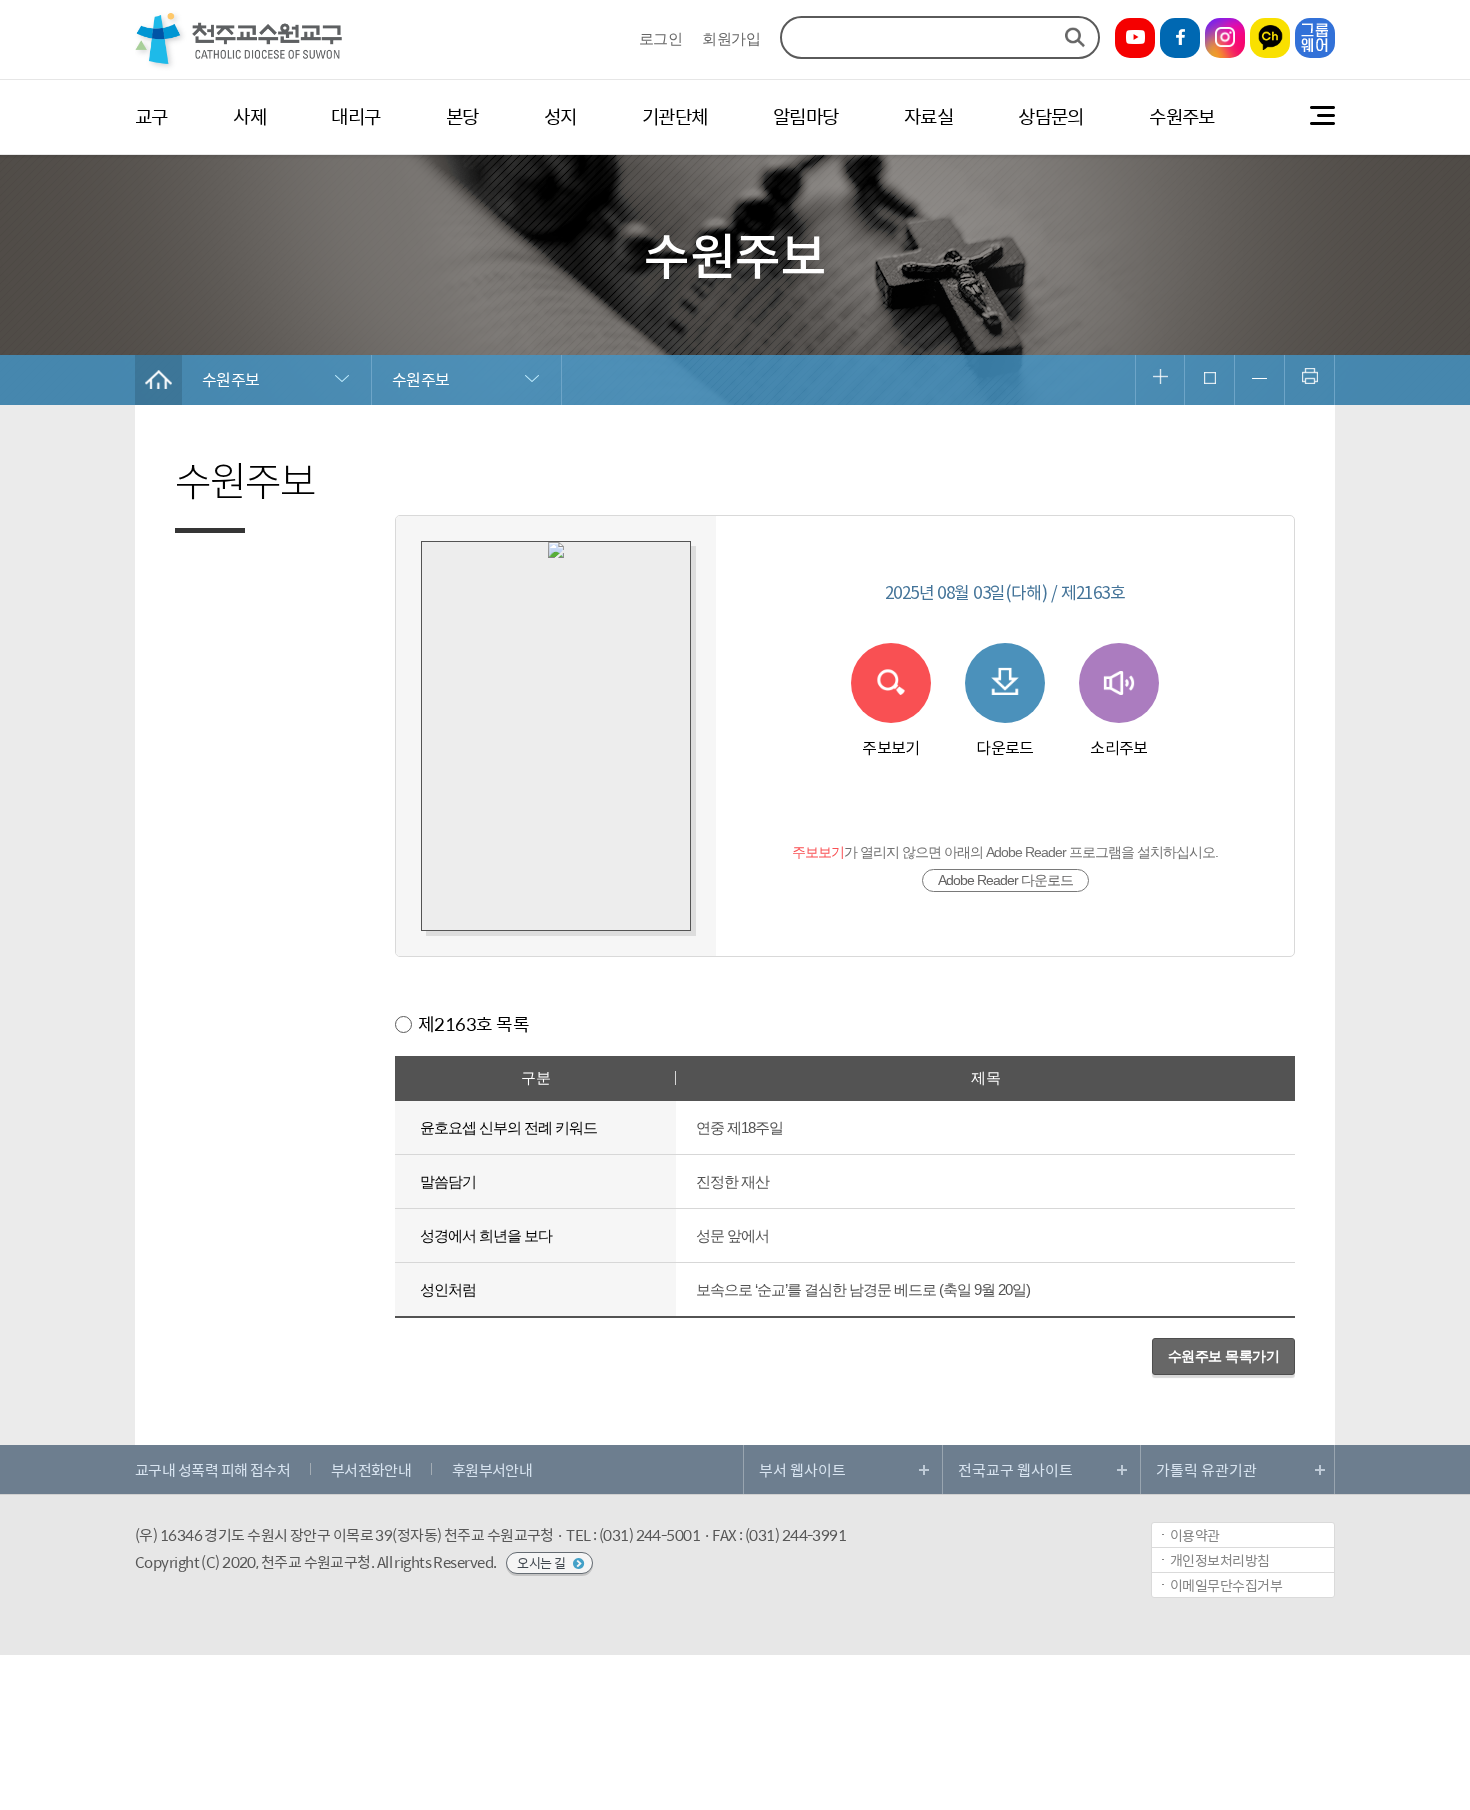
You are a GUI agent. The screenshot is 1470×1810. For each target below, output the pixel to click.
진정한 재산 (732, 1181)
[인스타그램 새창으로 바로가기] (1225, 38)
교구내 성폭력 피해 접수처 (212, 1469)
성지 (560, 116)
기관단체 (675, 116)
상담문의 (1051, 116)
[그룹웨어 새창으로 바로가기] (1315, 38)
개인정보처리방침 (1220, 1560)
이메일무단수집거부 (1226, 1585)
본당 (462, 116)
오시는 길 (542, 1562)
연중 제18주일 (739, 1127)
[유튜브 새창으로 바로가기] (1135, 38)
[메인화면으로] (240, 66)
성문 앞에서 (732, 1235)
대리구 (355, 116)
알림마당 (806, 116)
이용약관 (1195, 1535)
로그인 (660, 39)
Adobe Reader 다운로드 (1005, 880)
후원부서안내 (492, 1469)
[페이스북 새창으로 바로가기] (1180, 38)
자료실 (928, 116)
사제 (249, 116)
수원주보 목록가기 (1223, 1356)
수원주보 (1182, 116)
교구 (151, 116)
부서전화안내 (371, 1469)
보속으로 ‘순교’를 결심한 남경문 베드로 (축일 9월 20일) (863, 1289)
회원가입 (731, 39)
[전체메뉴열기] (1322, 116)
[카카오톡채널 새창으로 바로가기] (1270, 38)
